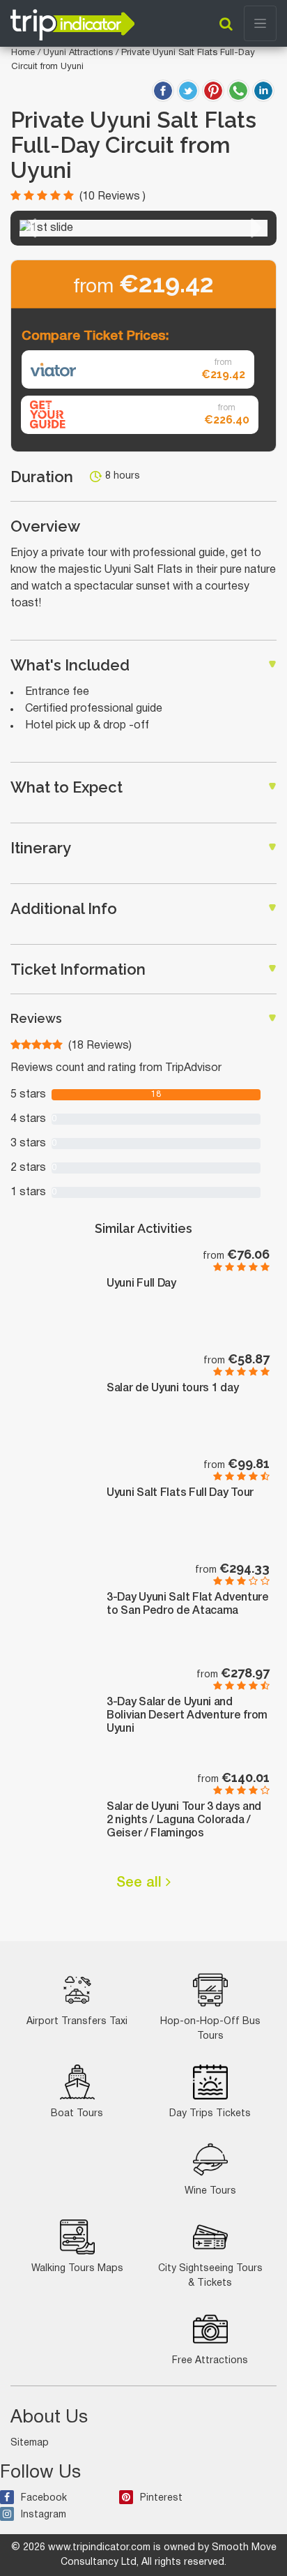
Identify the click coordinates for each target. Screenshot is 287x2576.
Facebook (44, 2498)
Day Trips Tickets (210, 2114)
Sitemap (30, 2443)
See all (141, 1883)
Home (23, 53)
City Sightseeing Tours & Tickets (210, 2276)
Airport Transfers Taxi (77, 2022)
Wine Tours (210, 2191)
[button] (30, 228)
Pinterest (161, 2498)
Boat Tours (77, 2114)
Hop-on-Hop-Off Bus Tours (210, 2029)
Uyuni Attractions (79, 53)
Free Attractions (210, 2361)
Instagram (44, 2515)
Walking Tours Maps (77, 2269)
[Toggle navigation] (260, 23)
